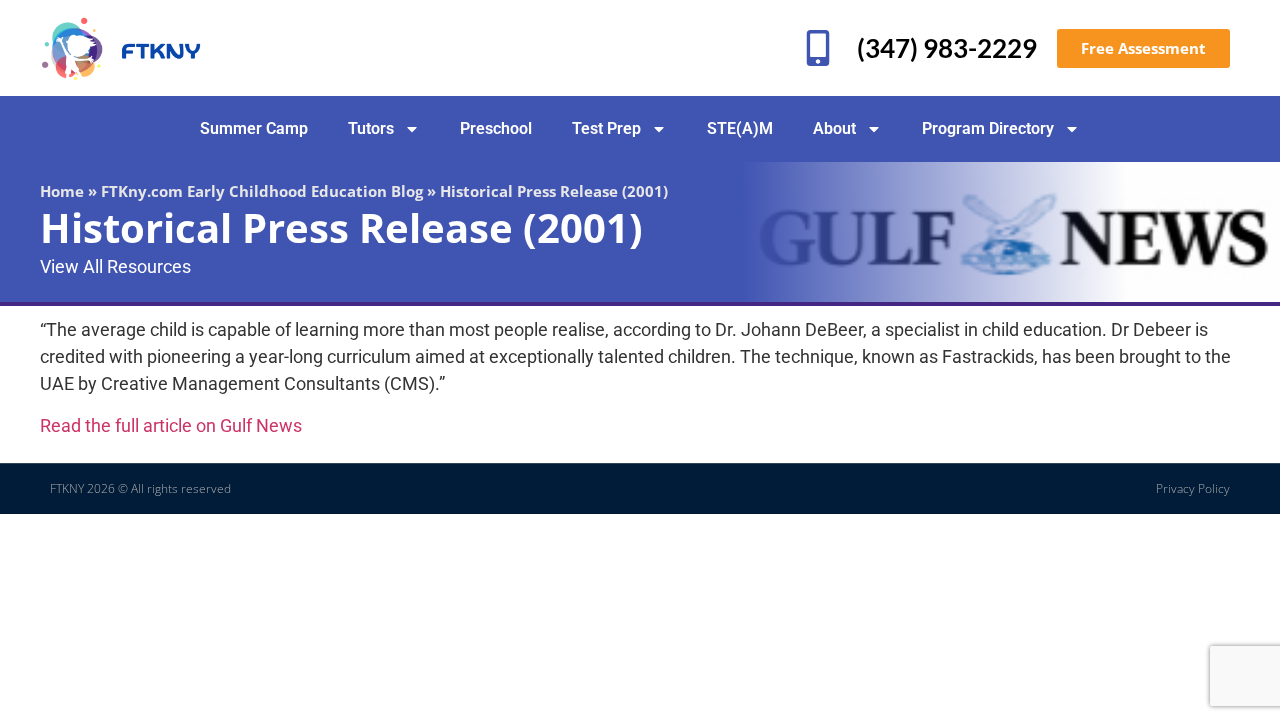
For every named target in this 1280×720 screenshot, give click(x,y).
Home (62, 191)
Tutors (371, 128)
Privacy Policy (1193, 488)
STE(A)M (740, 128)
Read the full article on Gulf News (171, 425)
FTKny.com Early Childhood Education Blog (262, 191)
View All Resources (115, 266)
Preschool (496, 128)
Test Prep (606, 128)
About (834, 128)
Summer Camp (254, 128)
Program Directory (988, 128)
